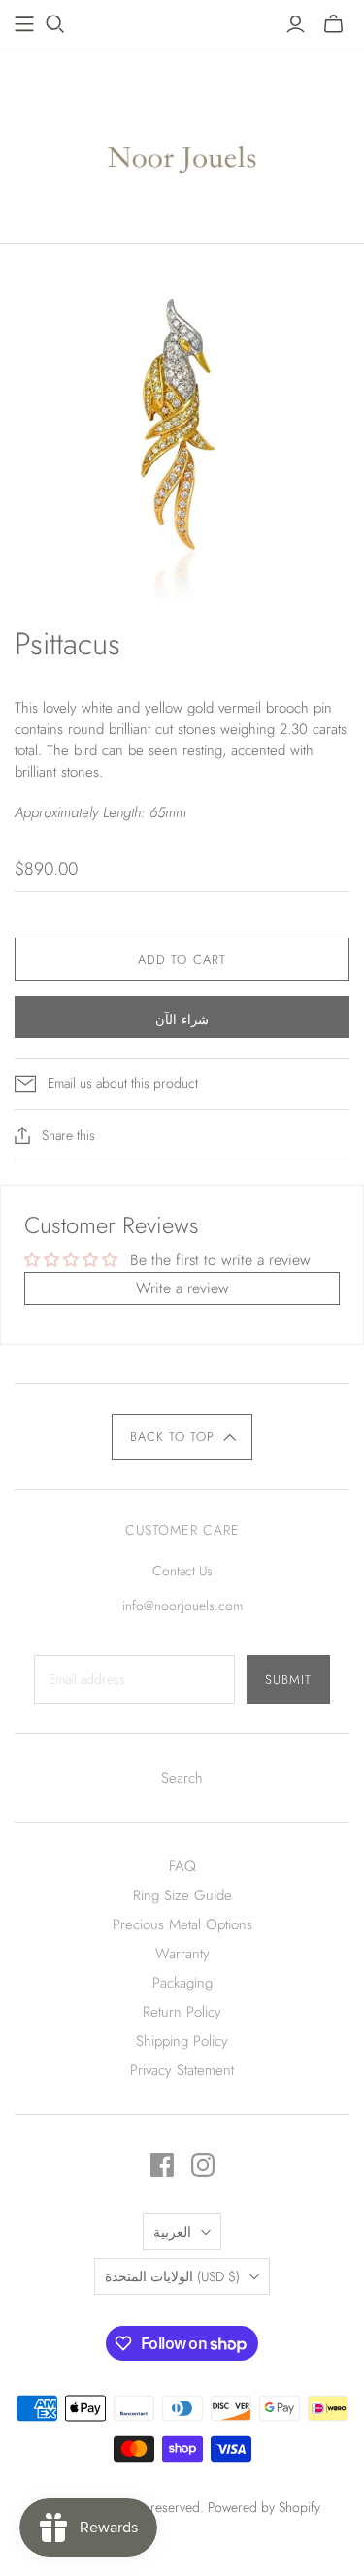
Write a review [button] (182, 1288)
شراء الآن (182, 1019)
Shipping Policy (182, 2041)
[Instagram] (203, 2165)
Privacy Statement (182, 2070)
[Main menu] (24, 24)
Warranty (182, 1954)
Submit (288, 1680)
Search (182, 1778)
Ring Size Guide (182, 1895)
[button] (182, 1437)
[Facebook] (162, 2165)
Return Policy (182, 2012)
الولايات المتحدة (172, 2276)
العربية (172, 2232)
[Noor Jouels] (182, 142)
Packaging (182, 1983)
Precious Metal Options (182, 1924)
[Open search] (55, 24)
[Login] (296, 24)
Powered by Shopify (264, 2507)
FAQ (182, 1866)
